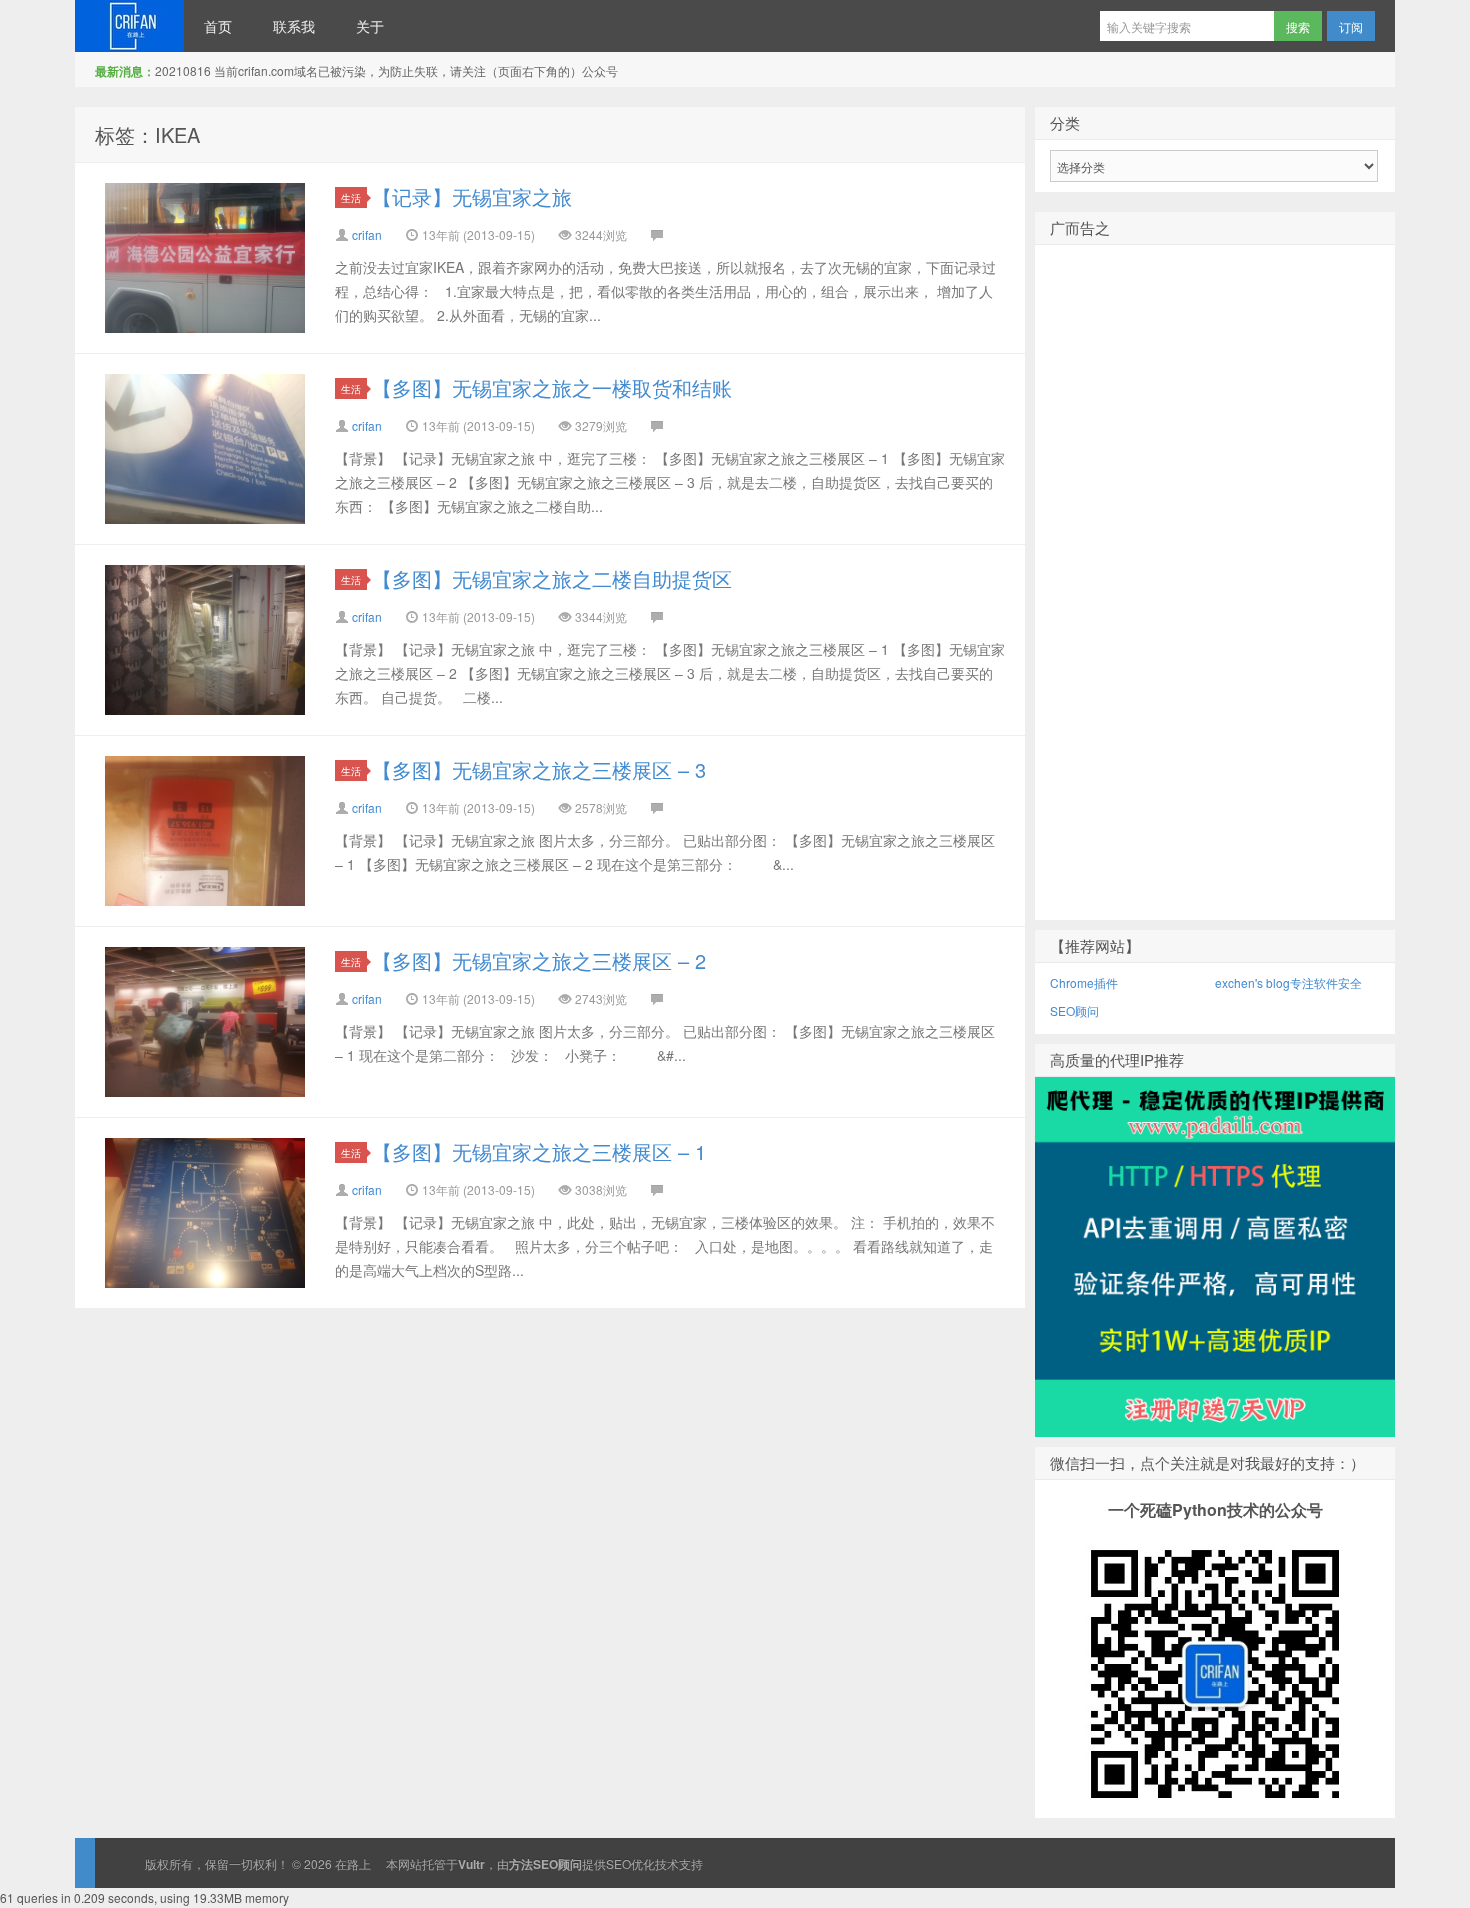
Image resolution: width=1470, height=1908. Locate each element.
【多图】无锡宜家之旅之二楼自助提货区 (552, 578)
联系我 (294, 26)
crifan (367, 234)
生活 (351, 197)
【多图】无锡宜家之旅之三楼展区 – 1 (539, 1151)
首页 (218, 26)
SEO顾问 (1074, 1010)
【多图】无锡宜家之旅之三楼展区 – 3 (539, 769)
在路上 (129, 26)
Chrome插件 (1084, 982)
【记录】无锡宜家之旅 (472, 196)
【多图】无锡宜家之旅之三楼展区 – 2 (539, 960)
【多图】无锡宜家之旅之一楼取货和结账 (552, 387)
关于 (370, 26)
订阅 (1351, 26)
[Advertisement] (1215, 615)
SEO (618, 1863)
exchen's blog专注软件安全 (1288, 982)
